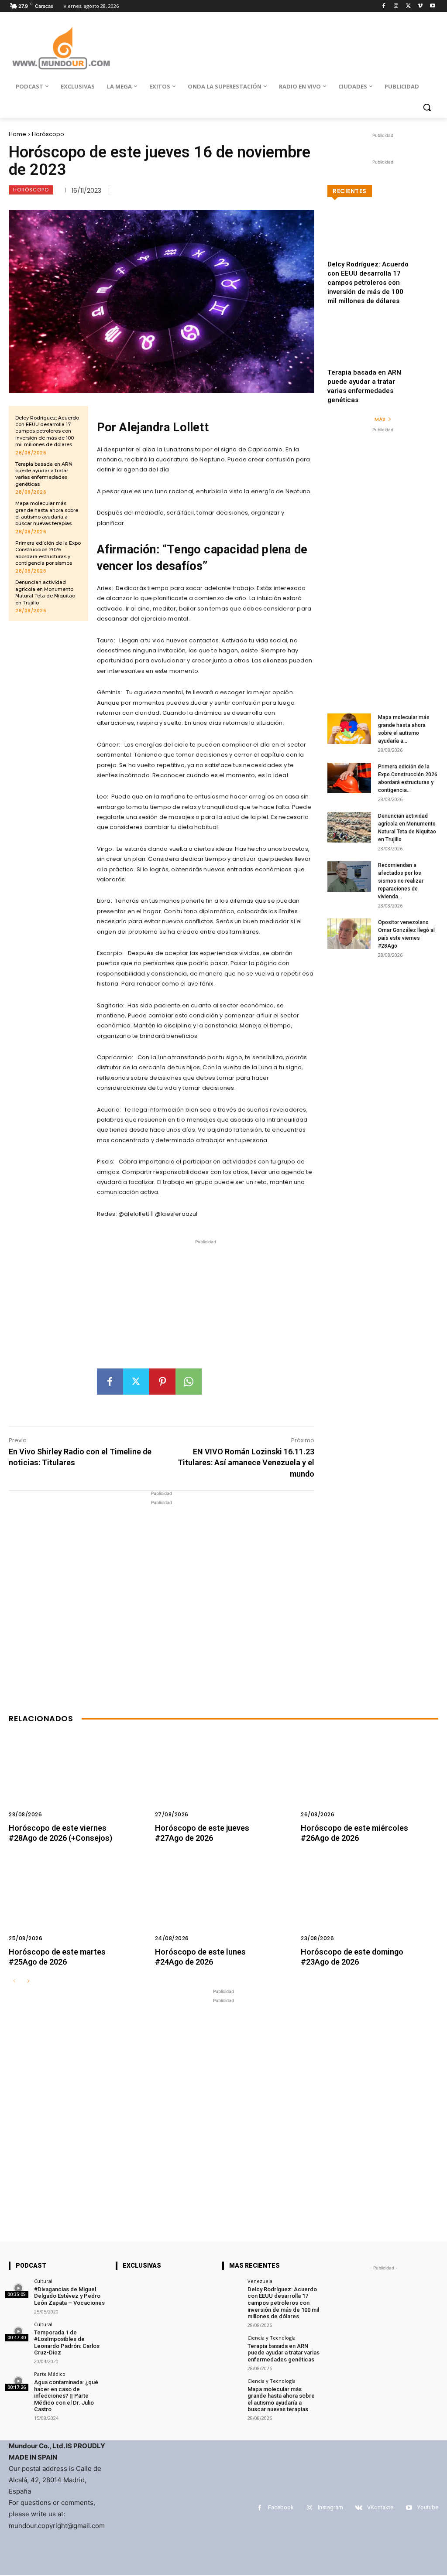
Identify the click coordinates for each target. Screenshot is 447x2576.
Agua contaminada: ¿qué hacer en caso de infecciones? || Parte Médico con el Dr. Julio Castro (66, 2396)
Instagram (330, 2507)
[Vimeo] (420, 6)
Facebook (281, 2507)
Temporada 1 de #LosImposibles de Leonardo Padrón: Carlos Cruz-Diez (67, 2343)
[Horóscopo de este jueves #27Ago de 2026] (224, 1781)
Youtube (428, 2507)
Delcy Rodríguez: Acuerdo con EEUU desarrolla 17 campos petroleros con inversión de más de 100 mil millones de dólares (47, 431)
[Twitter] (408, 6)
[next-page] (28, 1981)
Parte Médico (50, 2374)
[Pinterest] (162, 1382)
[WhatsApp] (189, 1382)
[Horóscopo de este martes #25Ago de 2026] (77, 1904)
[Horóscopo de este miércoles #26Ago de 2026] (370, 1781)
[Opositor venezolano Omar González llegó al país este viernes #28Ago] (349, 934)
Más (380, 419)
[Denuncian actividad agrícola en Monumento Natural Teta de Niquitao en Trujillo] (349, 827)
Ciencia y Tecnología (272, 2338)
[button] (427, 107)
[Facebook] (384, 6)
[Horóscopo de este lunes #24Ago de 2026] (224, 1904)
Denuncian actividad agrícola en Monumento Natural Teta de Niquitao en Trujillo (45, 592)
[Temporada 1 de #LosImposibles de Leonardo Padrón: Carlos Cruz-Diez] (19, 2332)
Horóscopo (48, 134)
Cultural (43, 2281)
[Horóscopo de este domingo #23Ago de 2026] (370, 1904)
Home (17, 134)
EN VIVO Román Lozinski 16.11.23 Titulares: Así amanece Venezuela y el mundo (246, 1462)
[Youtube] (432, 6)
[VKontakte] (359, 2508)
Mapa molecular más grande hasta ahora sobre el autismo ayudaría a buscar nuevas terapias (47, 513)
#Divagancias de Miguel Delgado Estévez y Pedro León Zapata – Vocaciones (69, 2296)
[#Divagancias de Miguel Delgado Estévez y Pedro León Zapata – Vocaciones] (19, 2288)
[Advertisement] (206, 1307)
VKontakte (380, 2507)
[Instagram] (396, 6)
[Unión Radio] (61, 48)
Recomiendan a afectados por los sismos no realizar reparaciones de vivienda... (401, 881)
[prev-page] (14, 1981)
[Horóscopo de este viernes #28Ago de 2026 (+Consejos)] (77, 1781)
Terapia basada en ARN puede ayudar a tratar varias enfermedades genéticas (44, 474)
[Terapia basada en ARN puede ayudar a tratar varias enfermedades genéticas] (383, 350)
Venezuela (260, 2281)
